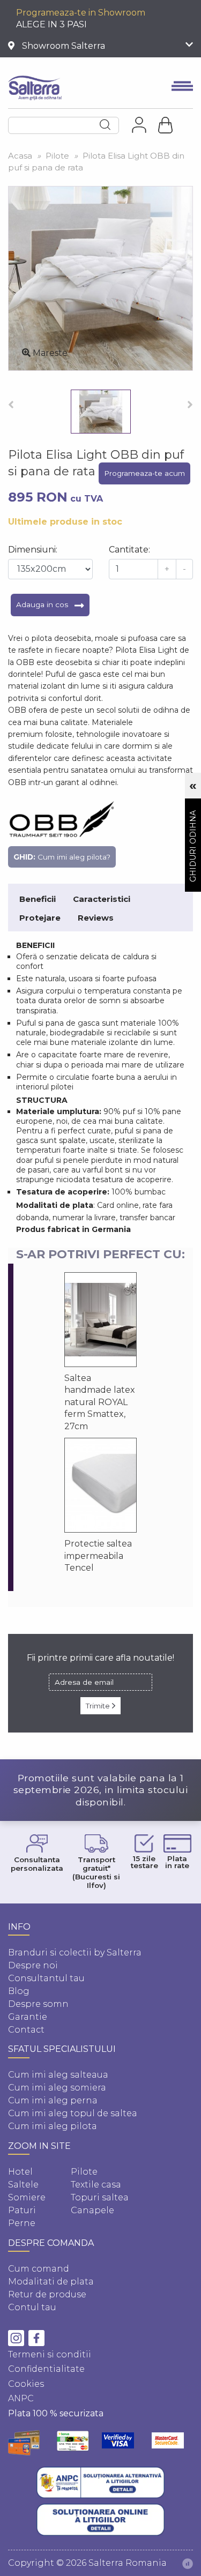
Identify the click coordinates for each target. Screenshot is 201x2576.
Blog (19, 1991)
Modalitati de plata (51, 2282)
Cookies (26, 2384)
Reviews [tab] (96, 918)
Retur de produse (47, 2294)
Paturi (22, 2210)
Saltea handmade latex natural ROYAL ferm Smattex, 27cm (100, 1402)
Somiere (27, 2197)
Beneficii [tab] (38, 899)
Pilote (84, 2172)
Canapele (92, 2210)
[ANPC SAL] (101, 2483)
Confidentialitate (46, 2369)
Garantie (28, 2017)
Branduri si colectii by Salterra (75, 1952)
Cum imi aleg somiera (57, 2088)
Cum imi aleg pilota (53, 2126)
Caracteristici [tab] (102, 899)
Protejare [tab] (40, 918)
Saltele (23, 2185)
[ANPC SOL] (101, 2520)
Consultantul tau (46, 1978)
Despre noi (33, 1965)
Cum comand (39, 2269)
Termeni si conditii (50, 2354)
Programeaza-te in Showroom (81, 13)
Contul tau (32, 2307)
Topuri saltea (100, 2197)
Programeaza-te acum (144, 473)
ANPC (21, 2398)
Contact (26, 2030)
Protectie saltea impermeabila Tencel (98, 1556)
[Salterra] (35, 88)
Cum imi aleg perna (53, 2100)
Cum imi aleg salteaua (58, 2075)
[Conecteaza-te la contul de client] (139, 125)
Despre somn (38, 2004)
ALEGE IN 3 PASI (51, 24)
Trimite (99, 1706)
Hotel (20, 2172)
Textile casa (96, 2185)
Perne (22, 2223)
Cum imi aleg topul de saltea (73, 2113)
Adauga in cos (43, 604)
